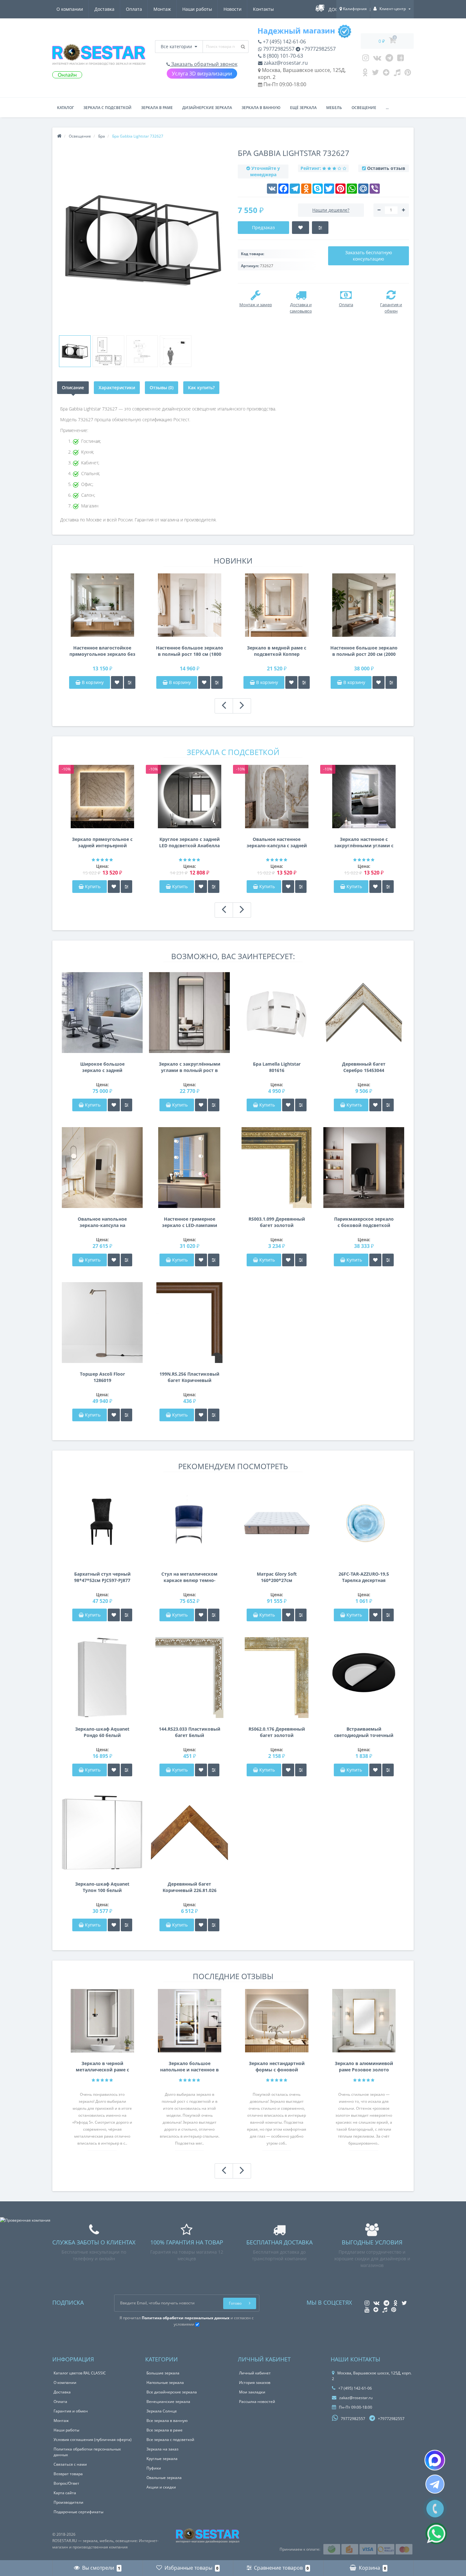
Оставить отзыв (386, 168)
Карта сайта (65, 2493)
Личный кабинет (255, 2373)
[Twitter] (375, 74)
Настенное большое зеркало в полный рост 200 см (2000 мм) (364, 651)
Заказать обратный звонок (204, 64)
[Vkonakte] (377, 59)
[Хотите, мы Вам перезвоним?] (435, 2509)
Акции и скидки (161, 2487)
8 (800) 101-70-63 (282, 56)
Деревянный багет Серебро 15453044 (364, 1067)
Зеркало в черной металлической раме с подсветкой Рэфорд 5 (102, 2067)
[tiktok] (397, 74)
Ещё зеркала (303, 108)
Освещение (364, 108)
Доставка (104, 9)
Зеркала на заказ (162, 2449)
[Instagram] (366, 59)
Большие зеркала (163, 2373)
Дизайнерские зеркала (207, 108)
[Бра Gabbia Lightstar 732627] (75, 351)
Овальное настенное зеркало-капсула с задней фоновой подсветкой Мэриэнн (277, 843)
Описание (73, 387)
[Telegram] (389, 59)
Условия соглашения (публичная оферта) (93, 2440)
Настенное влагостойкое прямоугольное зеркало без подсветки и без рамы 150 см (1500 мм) (102, 651)
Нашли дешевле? (331, 210)
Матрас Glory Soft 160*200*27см (277, 1577)
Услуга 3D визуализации (202, 74)
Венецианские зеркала (168, 2402)
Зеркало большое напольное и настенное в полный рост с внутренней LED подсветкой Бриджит (189, 2067)
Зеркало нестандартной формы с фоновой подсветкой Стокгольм (277, 2067)
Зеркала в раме (157, 108)
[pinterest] (408, 74)
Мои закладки (252, 2392)
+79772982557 (318, 49)
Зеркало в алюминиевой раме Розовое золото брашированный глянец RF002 (364, 2067)
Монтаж (162, 9)
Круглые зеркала (162, 2459)
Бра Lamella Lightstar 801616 (277, 1067)
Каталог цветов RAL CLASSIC (80, 2373)
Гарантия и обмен (71, 2411)
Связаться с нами (70, 2464)
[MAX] (435, 2460)
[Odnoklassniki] (365, 74)
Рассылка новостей (257, 2402)
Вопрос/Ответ (66, 2483)
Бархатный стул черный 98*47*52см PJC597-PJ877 (102, 1577)
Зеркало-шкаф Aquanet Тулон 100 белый (102, 1887)
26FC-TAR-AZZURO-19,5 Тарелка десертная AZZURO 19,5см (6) (364, 1577)
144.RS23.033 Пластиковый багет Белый (190, 1732)
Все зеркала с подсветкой (170, 2440)
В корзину (92, 682)
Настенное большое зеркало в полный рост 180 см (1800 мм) (190, 651)
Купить (93, 886)
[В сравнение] (130, 682)
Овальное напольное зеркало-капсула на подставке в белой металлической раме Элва (102, 1222)
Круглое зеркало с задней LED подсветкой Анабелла (189, 842)
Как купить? (201, 387)
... (387, 108)
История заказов (255, 2382)
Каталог (65, 108)
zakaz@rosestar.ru (285, 63)
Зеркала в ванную (261, 108)
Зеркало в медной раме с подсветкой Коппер (277, 651)
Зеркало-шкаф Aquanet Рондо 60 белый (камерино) (102, 1732)
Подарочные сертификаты (78, 2512)
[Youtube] (401, 59)
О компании (70, 9)
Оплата (134, 9)
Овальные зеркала (164, 2478)
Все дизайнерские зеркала (172, 2392)
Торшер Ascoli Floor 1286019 (102, 1377)
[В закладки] (117, 682)
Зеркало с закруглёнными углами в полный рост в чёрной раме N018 (190, 1067)
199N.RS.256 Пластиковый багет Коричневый (189, 1377)
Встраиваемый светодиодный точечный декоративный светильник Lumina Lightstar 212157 (364, 1732)
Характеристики (117, 387)
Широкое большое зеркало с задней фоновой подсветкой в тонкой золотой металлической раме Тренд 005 (102, 1067)
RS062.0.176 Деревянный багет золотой (277, 1732)
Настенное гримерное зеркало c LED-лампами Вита (190, 1222)
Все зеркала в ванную (167, 2421)
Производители (68, 2502)
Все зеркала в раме (165, 2430)
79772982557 (278, 49)
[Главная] (59, 136)
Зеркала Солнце (162, 2411)
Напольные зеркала (165, 2382)
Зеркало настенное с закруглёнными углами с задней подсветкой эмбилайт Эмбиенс (364, 843)
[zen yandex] (386, 74)
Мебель (334, 108)
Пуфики (154, 2468)
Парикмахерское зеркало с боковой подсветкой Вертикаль (364, 1222)
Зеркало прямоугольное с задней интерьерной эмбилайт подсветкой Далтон (102, 843)
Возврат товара (68, 2474)
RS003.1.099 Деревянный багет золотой (277, 1222)
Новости (233, 9)
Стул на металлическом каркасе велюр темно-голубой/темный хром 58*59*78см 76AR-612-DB (189, 1577)
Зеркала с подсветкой (107, 108)
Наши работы (197, 9)
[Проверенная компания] (25, 2220)
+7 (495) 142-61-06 (284, 42)
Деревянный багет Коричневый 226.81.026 (190, 1887)
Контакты (263, 9)
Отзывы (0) (162, 387)
